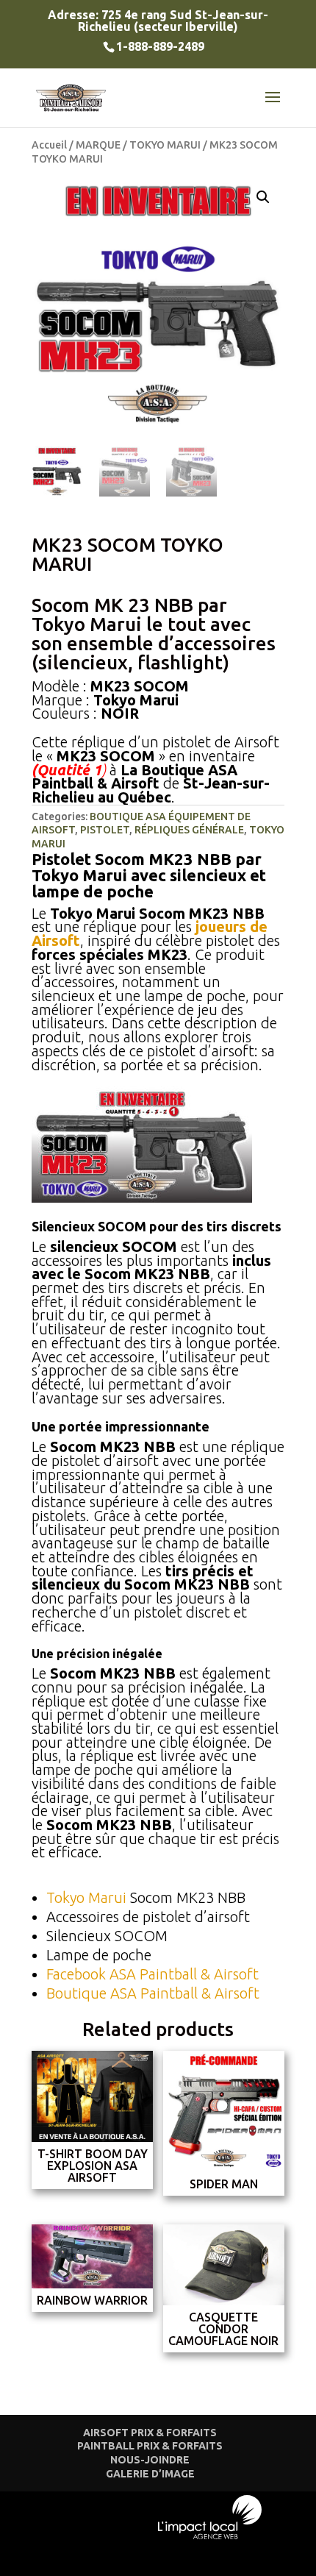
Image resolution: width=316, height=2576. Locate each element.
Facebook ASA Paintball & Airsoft (152, 1974)
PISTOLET (105, 830)
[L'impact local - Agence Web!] (210, 2536)
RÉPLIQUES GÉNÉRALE (189, 830)
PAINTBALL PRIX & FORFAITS (150, 2446)
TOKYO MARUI (165, 145)
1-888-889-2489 (160, 46)
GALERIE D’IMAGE (150, 2474)
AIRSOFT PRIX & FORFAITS (150, 2433)
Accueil (49, 145)
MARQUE (98, 145)
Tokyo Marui (86, 1897)
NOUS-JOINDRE (150, 2460)
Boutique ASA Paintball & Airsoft (153, 1993)
